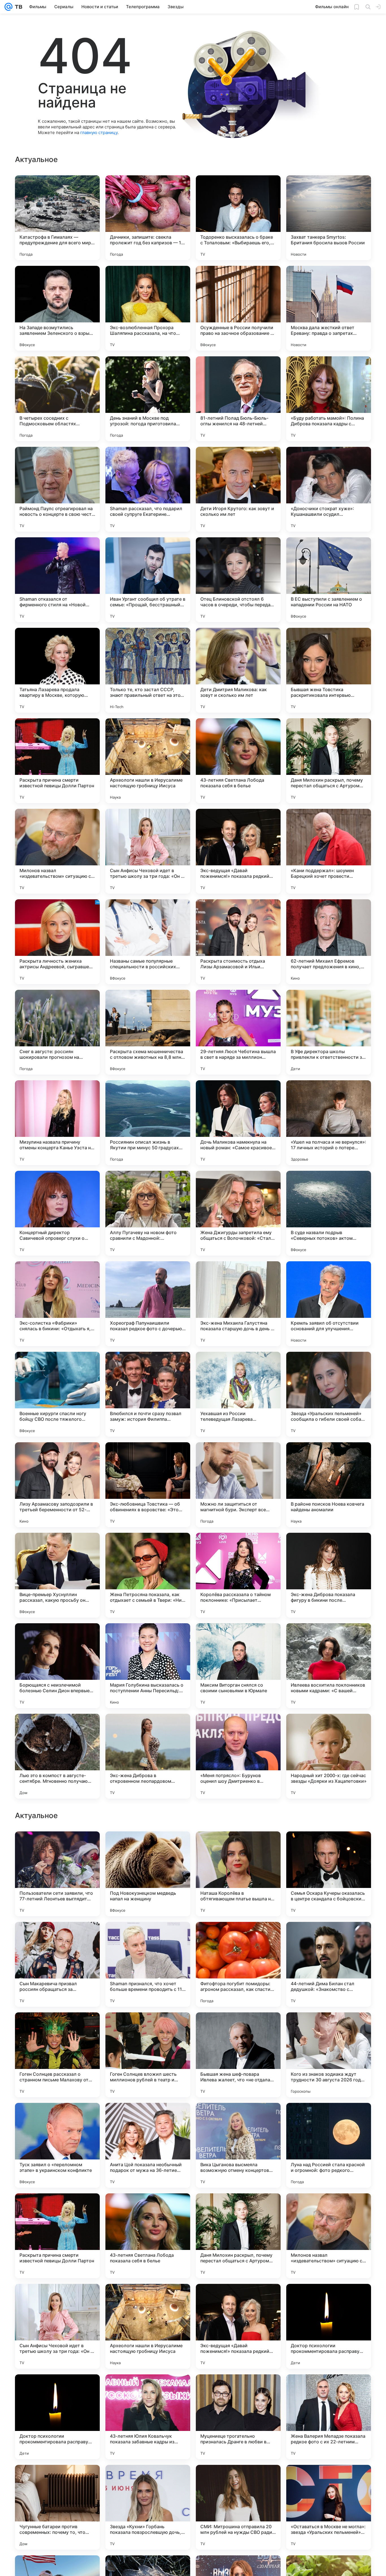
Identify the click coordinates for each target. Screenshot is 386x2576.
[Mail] (8, 7)
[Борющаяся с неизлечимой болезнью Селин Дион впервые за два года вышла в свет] (57, 1666)
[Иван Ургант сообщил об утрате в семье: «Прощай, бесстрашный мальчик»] (148, 580)
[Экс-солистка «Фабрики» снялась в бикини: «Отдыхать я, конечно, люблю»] (57, 1304)
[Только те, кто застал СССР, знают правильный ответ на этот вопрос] (148, 670)
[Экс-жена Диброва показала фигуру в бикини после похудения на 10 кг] (329, 1575)
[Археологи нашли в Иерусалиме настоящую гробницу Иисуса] (148, 761)
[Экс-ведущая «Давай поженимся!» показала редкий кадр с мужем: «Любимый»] (238, 851)
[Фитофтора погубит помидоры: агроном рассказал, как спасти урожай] (238, 2326)
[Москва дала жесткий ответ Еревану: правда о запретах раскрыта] (329, 308)
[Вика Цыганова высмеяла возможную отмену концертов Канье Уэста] (238, 2507)
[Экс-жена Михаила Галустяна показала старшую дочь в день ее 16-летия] (238, 1304)
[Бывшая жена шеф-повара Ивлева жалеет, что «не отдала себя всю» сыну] (238, 2417)
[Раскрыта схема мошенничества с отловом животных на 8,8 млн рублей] (148, 1032)
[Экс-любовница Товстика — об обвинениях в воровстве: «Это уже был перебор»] (148, 1485)
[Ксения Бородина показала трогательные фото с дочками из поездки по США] (238, 1937)
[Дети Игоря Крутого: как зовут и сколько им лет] (238, 489)
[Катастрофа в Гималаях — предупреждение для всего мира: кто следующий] (57, 218)
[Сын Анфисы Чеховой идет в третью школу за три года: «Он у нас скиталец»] (148, 851)
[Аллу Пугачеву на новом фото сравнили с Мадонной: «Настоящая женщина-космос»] (148, 1213)
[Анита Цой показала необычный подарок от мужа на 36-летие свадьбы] (148, 2507)
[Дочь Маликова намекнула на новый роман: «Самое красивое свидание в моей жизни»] (238, 1123)
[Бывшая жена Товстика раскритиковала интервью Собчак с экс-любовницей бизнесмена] (329, 670)
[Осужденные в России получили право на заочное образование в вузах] (238, 308)
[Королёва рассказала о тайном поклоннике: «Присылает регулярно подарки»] (238, 1575)
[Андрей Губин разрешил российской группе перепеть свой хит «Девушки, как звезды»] (148, 1937)
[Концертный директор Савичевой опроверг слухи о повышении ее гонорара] (57, 1213)
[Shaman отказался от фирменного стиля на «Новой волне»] (57, 580)
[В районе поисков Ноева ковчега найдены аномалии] (329, 1485)
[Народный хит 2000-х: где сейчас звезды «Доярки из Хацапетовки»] (329, 1756)
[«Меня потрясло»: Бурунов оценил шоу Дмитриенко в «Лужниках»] (238, 1756)
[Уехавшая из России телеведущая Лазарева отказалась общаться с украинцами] (238, 1394)
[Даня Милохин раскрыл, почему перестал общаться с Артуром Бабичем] (329, 761)
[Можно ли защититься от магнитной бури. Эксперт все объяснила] (238, 1485)
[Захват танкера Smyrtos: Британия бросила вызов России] (329, 218)
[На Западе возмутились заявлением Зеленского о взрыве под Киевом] (57, 308)
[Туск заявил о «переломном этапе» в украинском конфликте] (57, 2507)
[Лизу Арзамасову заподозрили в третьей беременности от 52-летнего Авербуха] (57, 1485)
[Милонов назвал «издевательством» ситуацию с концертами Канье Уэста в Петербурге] (57, 851)
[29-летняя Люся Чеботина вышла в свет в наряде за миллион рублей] (238, 1032)
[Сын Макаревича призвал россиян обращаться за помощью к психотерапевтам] (57, 2326)
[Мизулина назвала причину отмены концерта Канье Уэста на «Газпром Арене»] (57, 1123)
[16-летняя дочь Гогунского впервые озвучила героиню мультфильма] (57, 1937)
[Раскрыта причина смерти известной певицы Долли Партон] (57, 761)
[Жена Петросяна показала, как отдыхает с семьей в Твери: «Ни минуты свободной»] (148, 1575)
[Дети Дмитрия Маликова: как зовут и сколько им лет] (238, 670)
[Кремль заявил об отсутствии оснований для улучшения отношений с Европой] (329, 1304)
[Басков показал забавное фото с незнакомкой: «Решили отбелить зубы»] (238, 2118)
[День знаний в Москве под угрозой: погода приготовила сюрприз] (148, 399)
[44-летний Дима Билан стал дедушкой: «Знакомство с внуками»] (329, 2326)
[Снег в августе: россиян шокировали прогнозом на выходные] (57, 1032)
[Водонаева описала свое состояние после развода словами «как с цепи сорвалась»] (238, 1847)
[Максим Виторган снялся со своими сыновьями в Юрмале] (238, 1666)
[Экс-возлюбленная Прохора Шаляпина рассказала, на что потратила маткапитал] (148, 308)
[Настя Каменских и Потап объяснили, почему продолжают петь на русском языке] (329, 1937)
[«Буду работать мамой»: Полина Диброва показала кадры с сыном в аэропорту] (329, 399)
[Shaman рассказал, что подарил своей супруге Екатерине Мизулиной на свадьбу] (148, 489)
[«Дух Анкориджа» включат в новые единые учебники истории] (148, 1847)
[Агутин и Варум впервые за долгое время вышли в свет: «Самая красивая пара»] (57, 2028)
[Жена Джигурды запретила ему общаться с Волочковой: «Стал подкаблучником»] (238, 1213)
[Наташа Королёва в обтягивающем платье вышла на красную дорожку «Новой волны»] (238, 2236)
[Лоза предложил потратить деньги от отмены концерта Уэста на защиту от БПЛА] (148, 2118)
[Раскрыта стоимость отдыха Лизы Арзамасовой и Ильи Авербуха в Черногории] (238, 942)
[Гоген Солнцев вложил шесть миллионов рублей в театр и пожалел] (148, 2417)
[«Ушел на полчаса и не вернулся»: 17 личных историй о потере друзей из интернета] (329, 1123)
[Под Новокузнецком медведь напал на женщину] (148, 2236)
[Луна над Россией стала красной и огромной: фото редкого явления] (329, 2507)
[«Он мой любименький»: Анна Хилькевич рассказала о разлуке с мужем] (57, 1847)
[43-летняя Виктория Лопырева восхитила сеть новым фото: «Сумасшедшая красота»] (329, 1847)
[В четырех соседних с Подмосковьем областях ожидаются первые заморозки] (57, 399)
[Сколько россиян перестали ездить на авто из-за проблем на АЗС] (238, 2028)
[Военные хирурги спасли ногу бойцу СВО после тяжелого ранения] (57, 1394)
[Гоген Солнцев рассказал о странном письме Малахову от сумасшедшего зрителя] (57, 2417)
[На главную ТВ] (17, 7)
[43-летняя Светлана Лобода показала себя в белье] (238, 761)
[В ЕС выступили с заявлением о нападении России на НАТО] (329, 580)
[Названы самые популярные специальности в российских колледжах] (148, 942)
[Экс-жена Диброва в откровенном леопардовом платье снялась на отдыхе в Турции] (148, 1756)
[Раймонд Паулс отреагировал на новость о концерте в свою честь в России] (57, 489)
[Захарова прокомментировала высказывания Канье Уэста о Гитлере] (57, 2118)
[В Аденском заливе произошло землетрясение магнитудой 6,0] (148, 2028)
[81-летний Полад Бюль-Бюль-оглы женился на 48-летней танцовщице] (238, 399)
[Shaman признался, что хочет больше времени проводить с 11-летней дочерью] (148, 2326)
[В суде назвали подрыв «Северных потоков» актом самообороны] (329, 1213)
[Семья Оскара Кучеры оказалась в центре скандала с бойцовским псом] (329, 2236)
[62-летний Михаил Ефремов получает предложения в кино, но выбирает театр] (329, 942)
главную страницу (99, 132)
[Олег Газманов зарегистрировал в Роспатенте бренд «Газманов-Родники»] (329, 2028)
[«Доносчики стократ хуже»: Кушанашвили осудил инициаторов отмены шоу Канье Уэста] (329, 489)
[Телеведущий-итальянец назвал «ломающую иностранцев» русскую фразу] (329, 2118)
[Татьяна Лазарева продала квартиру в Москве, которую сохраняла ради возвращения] (57, 670)
